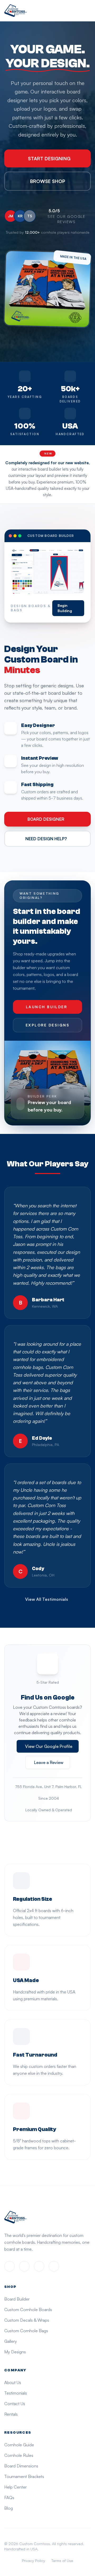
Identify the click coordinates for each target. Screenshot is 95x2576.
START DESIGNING (49, 158)
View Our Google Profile (49, 1746)
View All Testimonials (47, 1599)
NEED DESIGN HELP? (46, 839)
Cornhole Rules (19, 2455)
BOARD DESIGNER (46, 819)
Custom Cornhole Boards (28, 2310)
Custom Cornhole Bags (26, 2331)
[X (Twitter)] (39, 2266)
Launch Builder (46, 1007)
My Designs (15, 2352)
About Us (13, 2382)
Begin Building (65, 608)
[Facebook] (9, 2266)
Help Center (15, 2487)
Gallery (11, 2341)
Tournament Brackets (24, 2476)
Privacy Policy (34, 2561)
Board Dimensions (21, 2466)
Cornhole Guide (19, 2445)
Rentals (11, 2414)
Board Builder (17, 2299)
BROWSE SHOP (48, 181)
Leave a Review (49, 1762)
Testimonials (16, 2393)
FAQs (9, 2498)
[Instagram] (24, 2266)
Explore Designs (48, 1025)
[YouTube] (54, 2266)
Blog (9, 2508)
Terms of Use (62, 2561)
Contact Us (15, 2404)
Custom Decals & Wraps (27, 2320)
